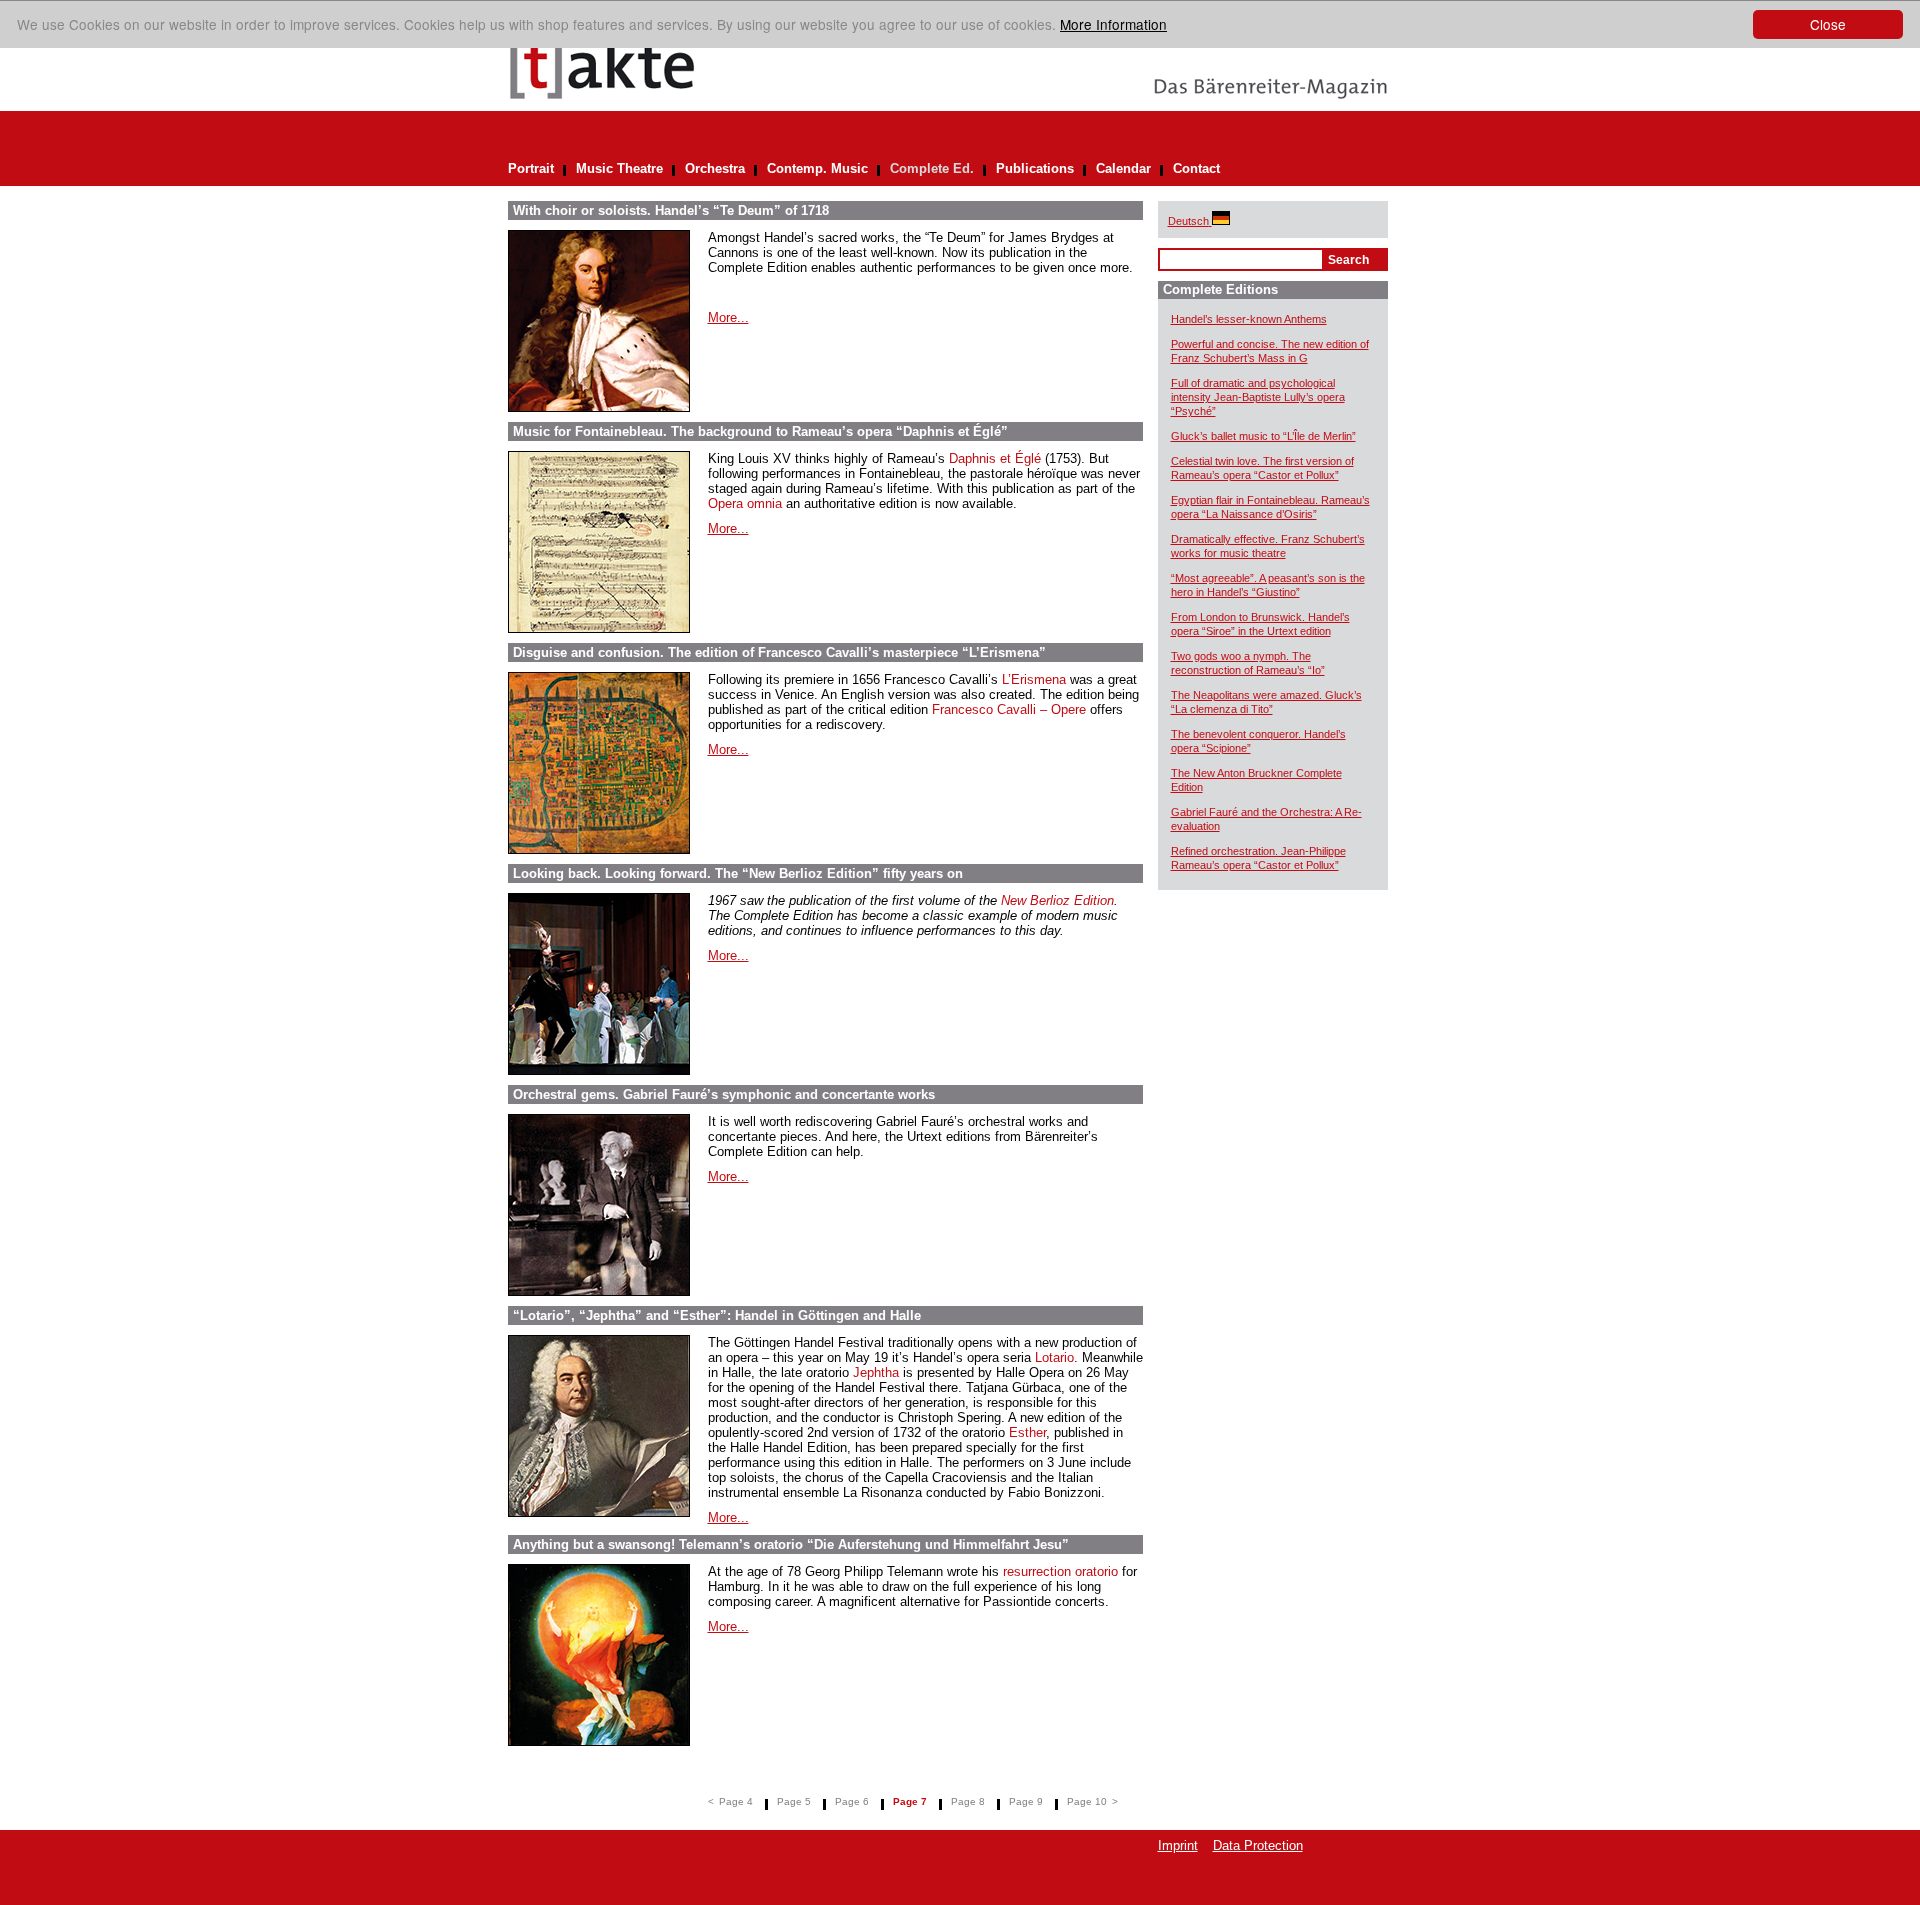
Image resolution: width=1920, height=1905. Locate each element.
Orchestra (715, 168)
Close (1828, 24)
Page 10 (1087, 1801)
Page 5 (794, 1801)
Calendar (1123, 168)
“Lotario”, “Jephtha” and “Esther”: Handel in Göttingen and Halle (717, 1315)
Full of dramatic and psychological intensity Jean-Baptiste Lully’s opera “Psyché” (1258, 397)
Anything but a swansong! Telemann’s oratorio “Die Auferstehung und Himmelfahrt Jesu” (791, 1544)
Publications (1035, 168)
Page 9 (1026, 1801)
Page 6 (852, 1801)
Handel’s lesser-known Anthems (1249, 319)
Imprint (1178, 1845)
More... (728, 317)
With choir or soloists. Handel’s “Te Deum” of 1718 (671, 210)
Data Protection (1258, 1845)
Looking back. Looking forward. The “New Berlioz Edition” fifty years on (738, 873)
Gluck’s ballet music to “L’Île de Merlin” (1263, 436)
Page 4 (736, 1801)
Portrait (531, 168)
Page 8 (968, 1801)
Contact (1196, 168)
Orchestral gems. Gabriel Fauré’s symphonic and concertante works (724, 1094)
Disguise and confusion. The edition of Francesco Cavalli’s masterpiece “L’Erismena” (779, 652)
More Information (1113, 24)
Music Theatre (619, 168)
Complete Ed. (932, 168)
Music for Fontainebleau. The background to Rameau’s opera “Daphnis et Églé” (760, 431)
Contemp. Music (817, 168)
